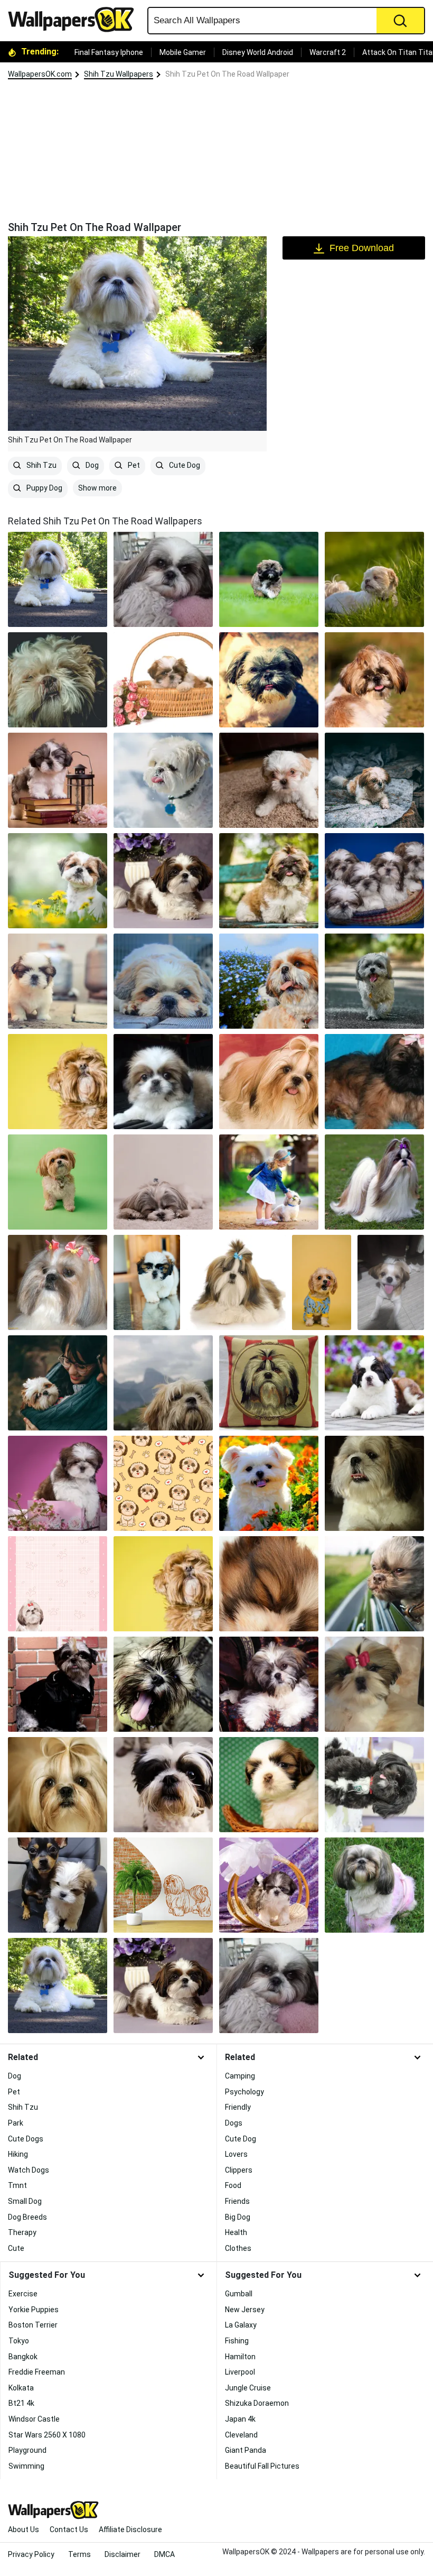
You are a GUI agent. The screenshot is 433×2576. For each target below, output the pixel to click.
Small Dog (25, 2201)
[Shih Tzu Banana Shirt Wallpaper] (322, 1282)
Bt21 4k (21, 2403)
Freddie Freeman (37, 2372)
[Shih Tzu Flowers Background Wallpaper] (374, 1383)
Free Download (362, 248)
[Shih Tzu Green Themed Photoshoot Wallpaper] (58, 1182)
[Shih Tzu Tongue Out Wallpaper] (163, 1684)
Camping (240, 2076)
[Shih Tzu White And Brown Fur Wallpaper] (374, 1483)
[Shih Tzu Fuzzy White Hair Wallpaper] (58, 680)
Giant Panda (246, 2450)
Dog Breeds (27, 2217)
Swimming (26, 2466)
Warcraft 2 (328, 52)
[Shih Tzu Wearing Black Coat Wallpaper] (58, 1684)
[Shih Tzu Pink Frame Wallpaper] (58, 1584)
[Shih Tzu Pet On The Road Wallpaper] (58, 1986)
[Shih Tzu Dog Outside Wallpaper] (269, 680)
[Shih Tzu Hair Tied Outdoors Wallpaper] (374, 1182)
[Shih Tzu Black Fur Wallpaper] (374, 1785)
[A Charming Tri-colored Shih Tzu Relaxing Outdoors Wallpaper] (391, 1282)
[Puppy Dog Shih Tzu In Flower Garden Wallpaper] (269, 981)
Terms (79, 2554)
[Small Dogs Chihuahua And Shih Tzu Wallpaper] (58, 1885)
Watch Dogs (29, 2170)
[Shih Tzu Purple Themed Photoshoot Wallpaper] (58, 1483)
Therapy (22, 2232)
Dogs (234, 2123)
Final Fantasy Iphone (109, 52)
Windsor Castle (34, 2419)
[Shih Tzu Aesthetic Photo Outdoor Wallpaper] (374, 780)
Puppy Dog (44, 488)
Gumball (239, 2294)
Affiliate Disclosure (130, 2529)
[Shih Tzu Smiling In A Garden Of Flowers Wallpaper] (269, 1483)
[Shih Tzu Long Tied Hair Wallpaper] (236, 1282)
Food (233, 2185)
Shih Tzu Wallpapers (119, 74)
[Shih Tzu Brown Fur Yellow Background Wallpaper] (163, 1584)
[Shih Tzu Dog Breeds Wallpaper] (269, 1082)
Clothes (238, 2248)
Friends (237, 2201)
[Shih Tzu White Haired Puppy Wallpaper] (269, 780)
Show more (97, 488)
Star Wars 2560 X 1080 (47, 2435)
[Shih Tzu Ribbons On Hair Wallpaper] (58, 1282)
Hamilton (240, 2357)
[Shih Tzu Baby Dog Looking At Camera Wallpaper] (163, 1082)
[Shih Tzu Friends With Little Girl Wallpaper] (269, 1182)
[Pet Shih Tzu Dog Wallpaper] (163, 579)
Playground (27, 2450)
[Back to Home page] (75, 20)
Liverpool (240, 2372)
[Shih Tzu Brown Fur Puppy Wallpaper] (269, 579)
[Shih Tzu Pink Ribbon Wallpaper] (374, 1684)
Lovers (236, 2154)
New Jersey (245, 2310)
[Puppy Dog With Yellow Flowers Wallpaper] (58, 881)
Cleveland (241, 2435)
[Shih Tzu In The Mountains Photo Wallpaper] (163, 1383)
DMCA (164, 2554)
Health (236, 2232)
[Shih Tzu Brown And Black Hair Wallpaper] (374, 1082)
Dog (91, 465)
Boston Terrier (33, 2325)
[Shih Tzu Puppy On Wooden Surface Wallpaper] (269, 1785)
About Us (23, 2529)
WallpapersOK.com (40, 74)
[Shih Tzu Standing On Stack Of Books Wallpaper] (58, 780)
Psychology (244, 2092)
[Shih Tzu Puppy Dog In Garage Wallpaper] (163, 981)
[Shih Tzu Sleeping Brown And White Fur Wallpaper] (269, 1584)
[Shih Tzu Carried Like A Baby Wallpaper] (58, 1383)
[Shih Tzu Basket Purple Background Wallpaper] (269, 1885)
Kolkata (21, 2388)
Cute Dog (184, 465)
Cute (16, 2248)
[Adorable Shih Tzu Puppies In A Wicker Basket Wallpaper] (374, 881)
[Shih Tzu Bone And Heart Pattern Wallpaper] (163, 1483)
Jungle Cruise (248, 2388)
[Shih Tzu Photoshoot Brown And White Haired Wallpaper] (163, 1986)
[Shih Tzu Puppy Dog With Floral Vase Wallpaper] (163, 881)
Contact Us (69, 2529)
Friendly (238, 2107)
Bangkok (23, 2357)
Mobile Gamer (183, 52)
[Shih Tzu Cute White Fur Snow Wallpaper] (163, 780)
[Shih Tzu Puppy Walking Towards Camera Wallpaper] (147, 1282)
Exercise (23, 2294)
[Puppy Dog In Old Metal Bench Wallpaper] (269, 881)
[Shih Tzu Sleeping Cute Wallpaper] (163, 1182)
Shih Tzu (41, 465)
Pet (133, 465)
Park (16, 2123)
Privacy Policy (31, 2554)
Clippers (239, 2170)
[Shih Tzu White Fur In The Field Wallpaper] (374, 579)
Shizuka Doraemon (257, 2403)
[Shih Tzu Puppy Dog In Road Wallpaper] (374, 981)
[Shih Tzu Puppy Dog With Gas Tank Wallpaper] (58, 981)
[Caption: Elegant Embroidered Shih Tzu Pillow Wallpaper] (269, 1383)
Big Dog (238, 2217)
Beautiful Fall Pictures (262, 2466)
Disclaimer (123, 2554)
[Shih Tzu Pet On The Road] (58, 579)
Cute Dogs (26, 2139)
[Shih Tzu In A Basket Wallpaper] (163, 680)
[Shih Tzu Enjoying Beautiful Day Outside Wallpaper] (374, 680)
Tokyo (19, 2341)
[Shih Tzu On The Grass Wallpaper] (374, 1885)
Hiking (18, 2154)
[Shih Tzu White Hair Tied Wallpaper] (58, 1785)
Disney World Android (258, 52)
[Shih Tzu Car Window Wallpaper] (374, 1584)
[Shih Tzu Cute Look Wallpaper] (163, 1785)
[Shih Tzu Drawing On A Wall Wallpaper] (163, 1885)
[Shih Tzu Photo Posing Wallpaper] (269, 1684)
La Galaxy (241, 2325)
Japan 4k (240, 2419)
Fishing (237, 2341)
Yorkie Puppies (34, 2310)
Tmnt (17, 2185)
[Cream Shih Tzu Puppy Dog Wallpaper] (58, 1082)
